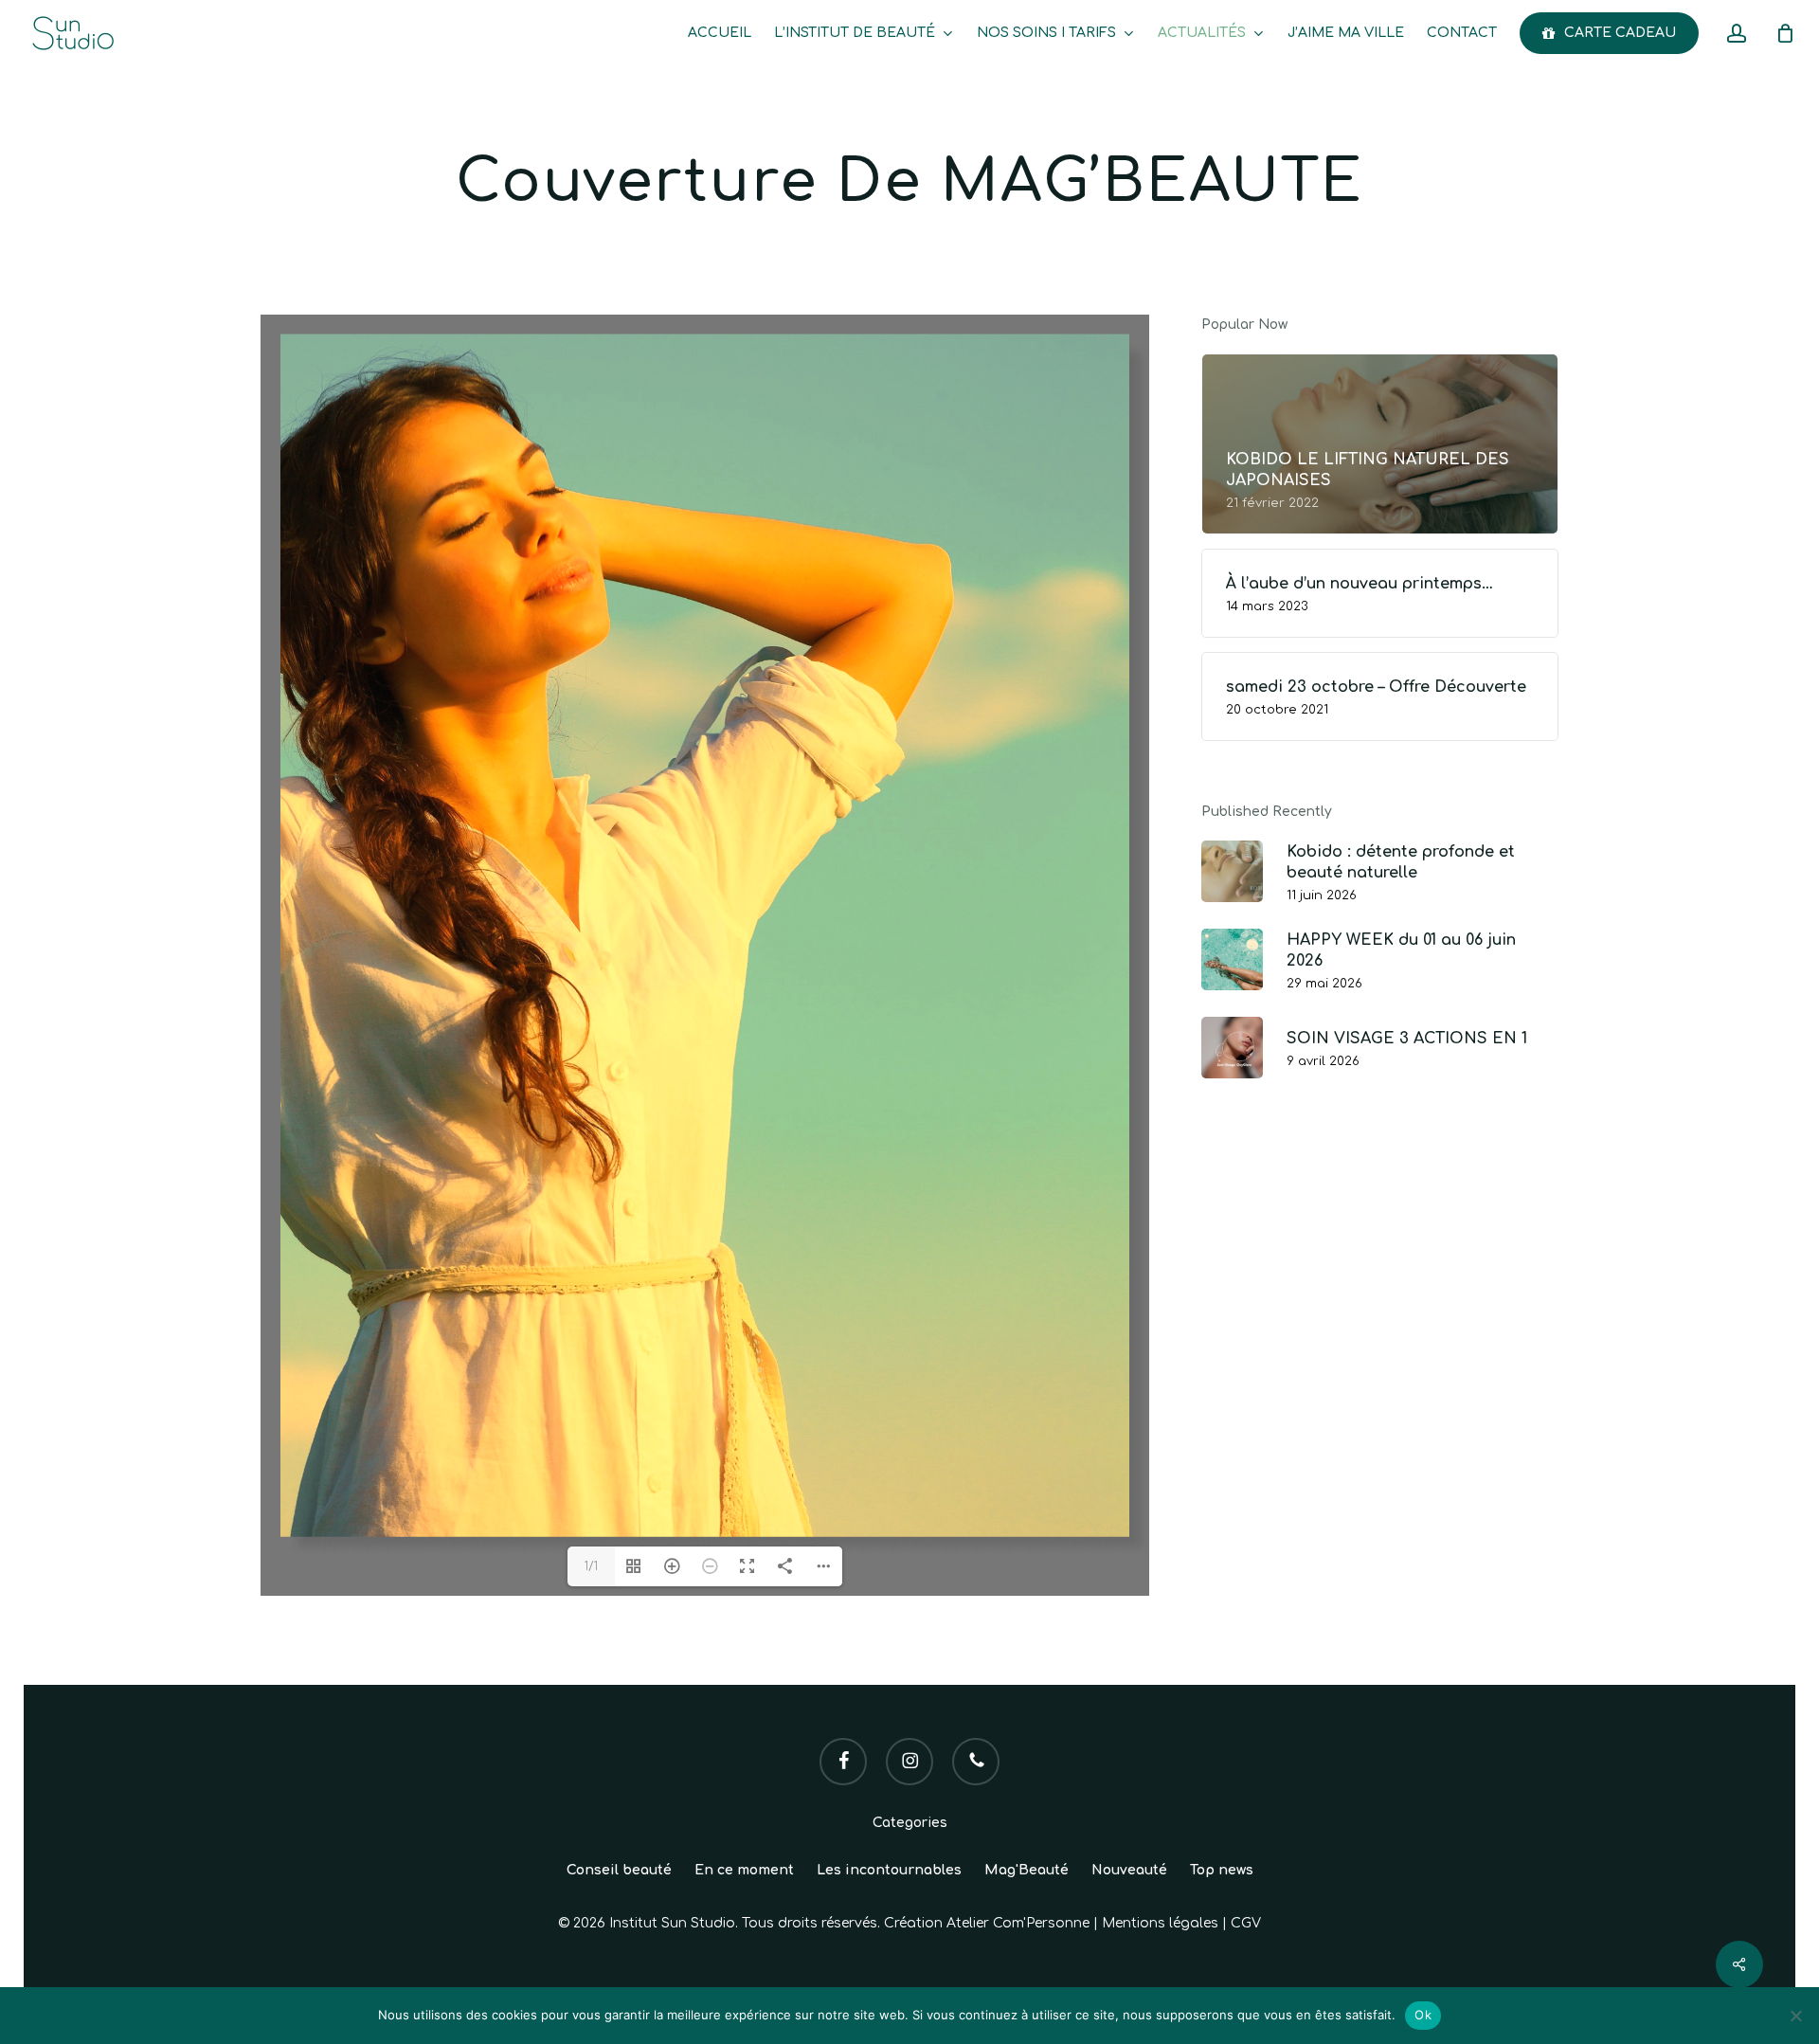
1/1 (591, 1566)
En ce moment (744, 1870)
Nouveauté (1129, 1870)
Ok (1423, 2015)
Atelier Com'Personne (1018, 1923)
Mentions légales (1160, 1923)
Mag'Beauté (1027, 1870)
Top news (1222, 1870)
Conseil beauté (619, 1870)
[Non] (1795, 2016)
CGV (1246, 1923)
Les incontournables (889, 1870)
